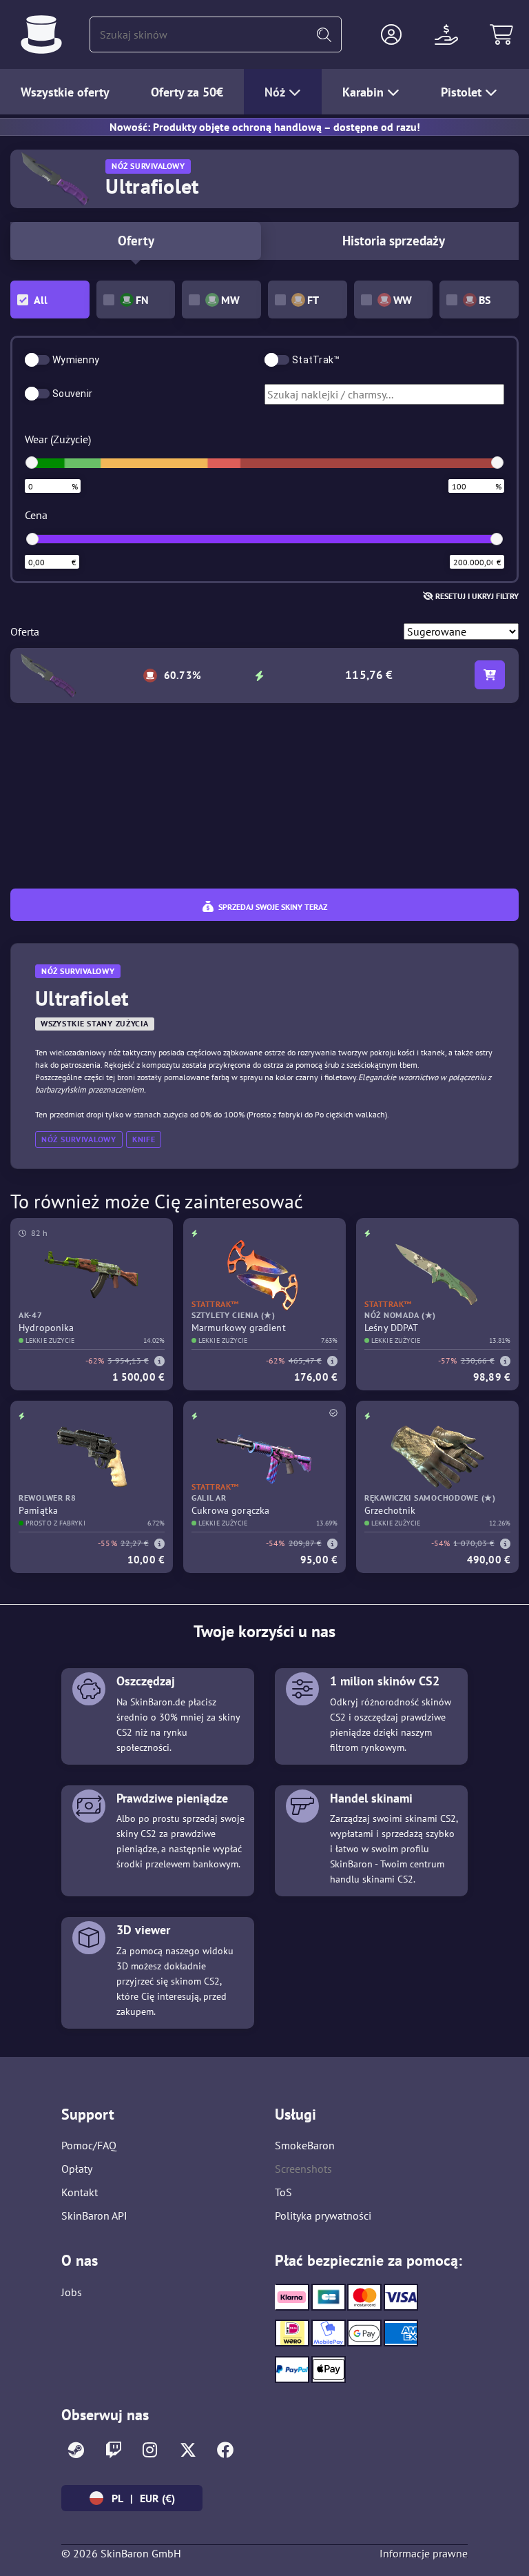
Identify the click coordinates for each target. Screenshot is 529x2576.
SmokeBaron (305, 2145)
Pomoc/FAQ (89, 2145)
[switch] (37, 360)
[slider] (32, 463)
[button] (391, 34)
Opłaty (77, 2169)
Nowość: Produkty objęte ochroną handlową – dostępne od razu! (265, 127)
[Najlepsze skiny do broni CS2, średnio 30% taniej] (41, 34)
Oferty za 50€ (187, 92)
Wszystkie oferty (65, 92)
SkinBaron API (94, 2215)
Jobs (72, 2292)
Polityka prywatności (323, 2215)
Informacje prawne (424, 2553)
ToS (283, 2192)
